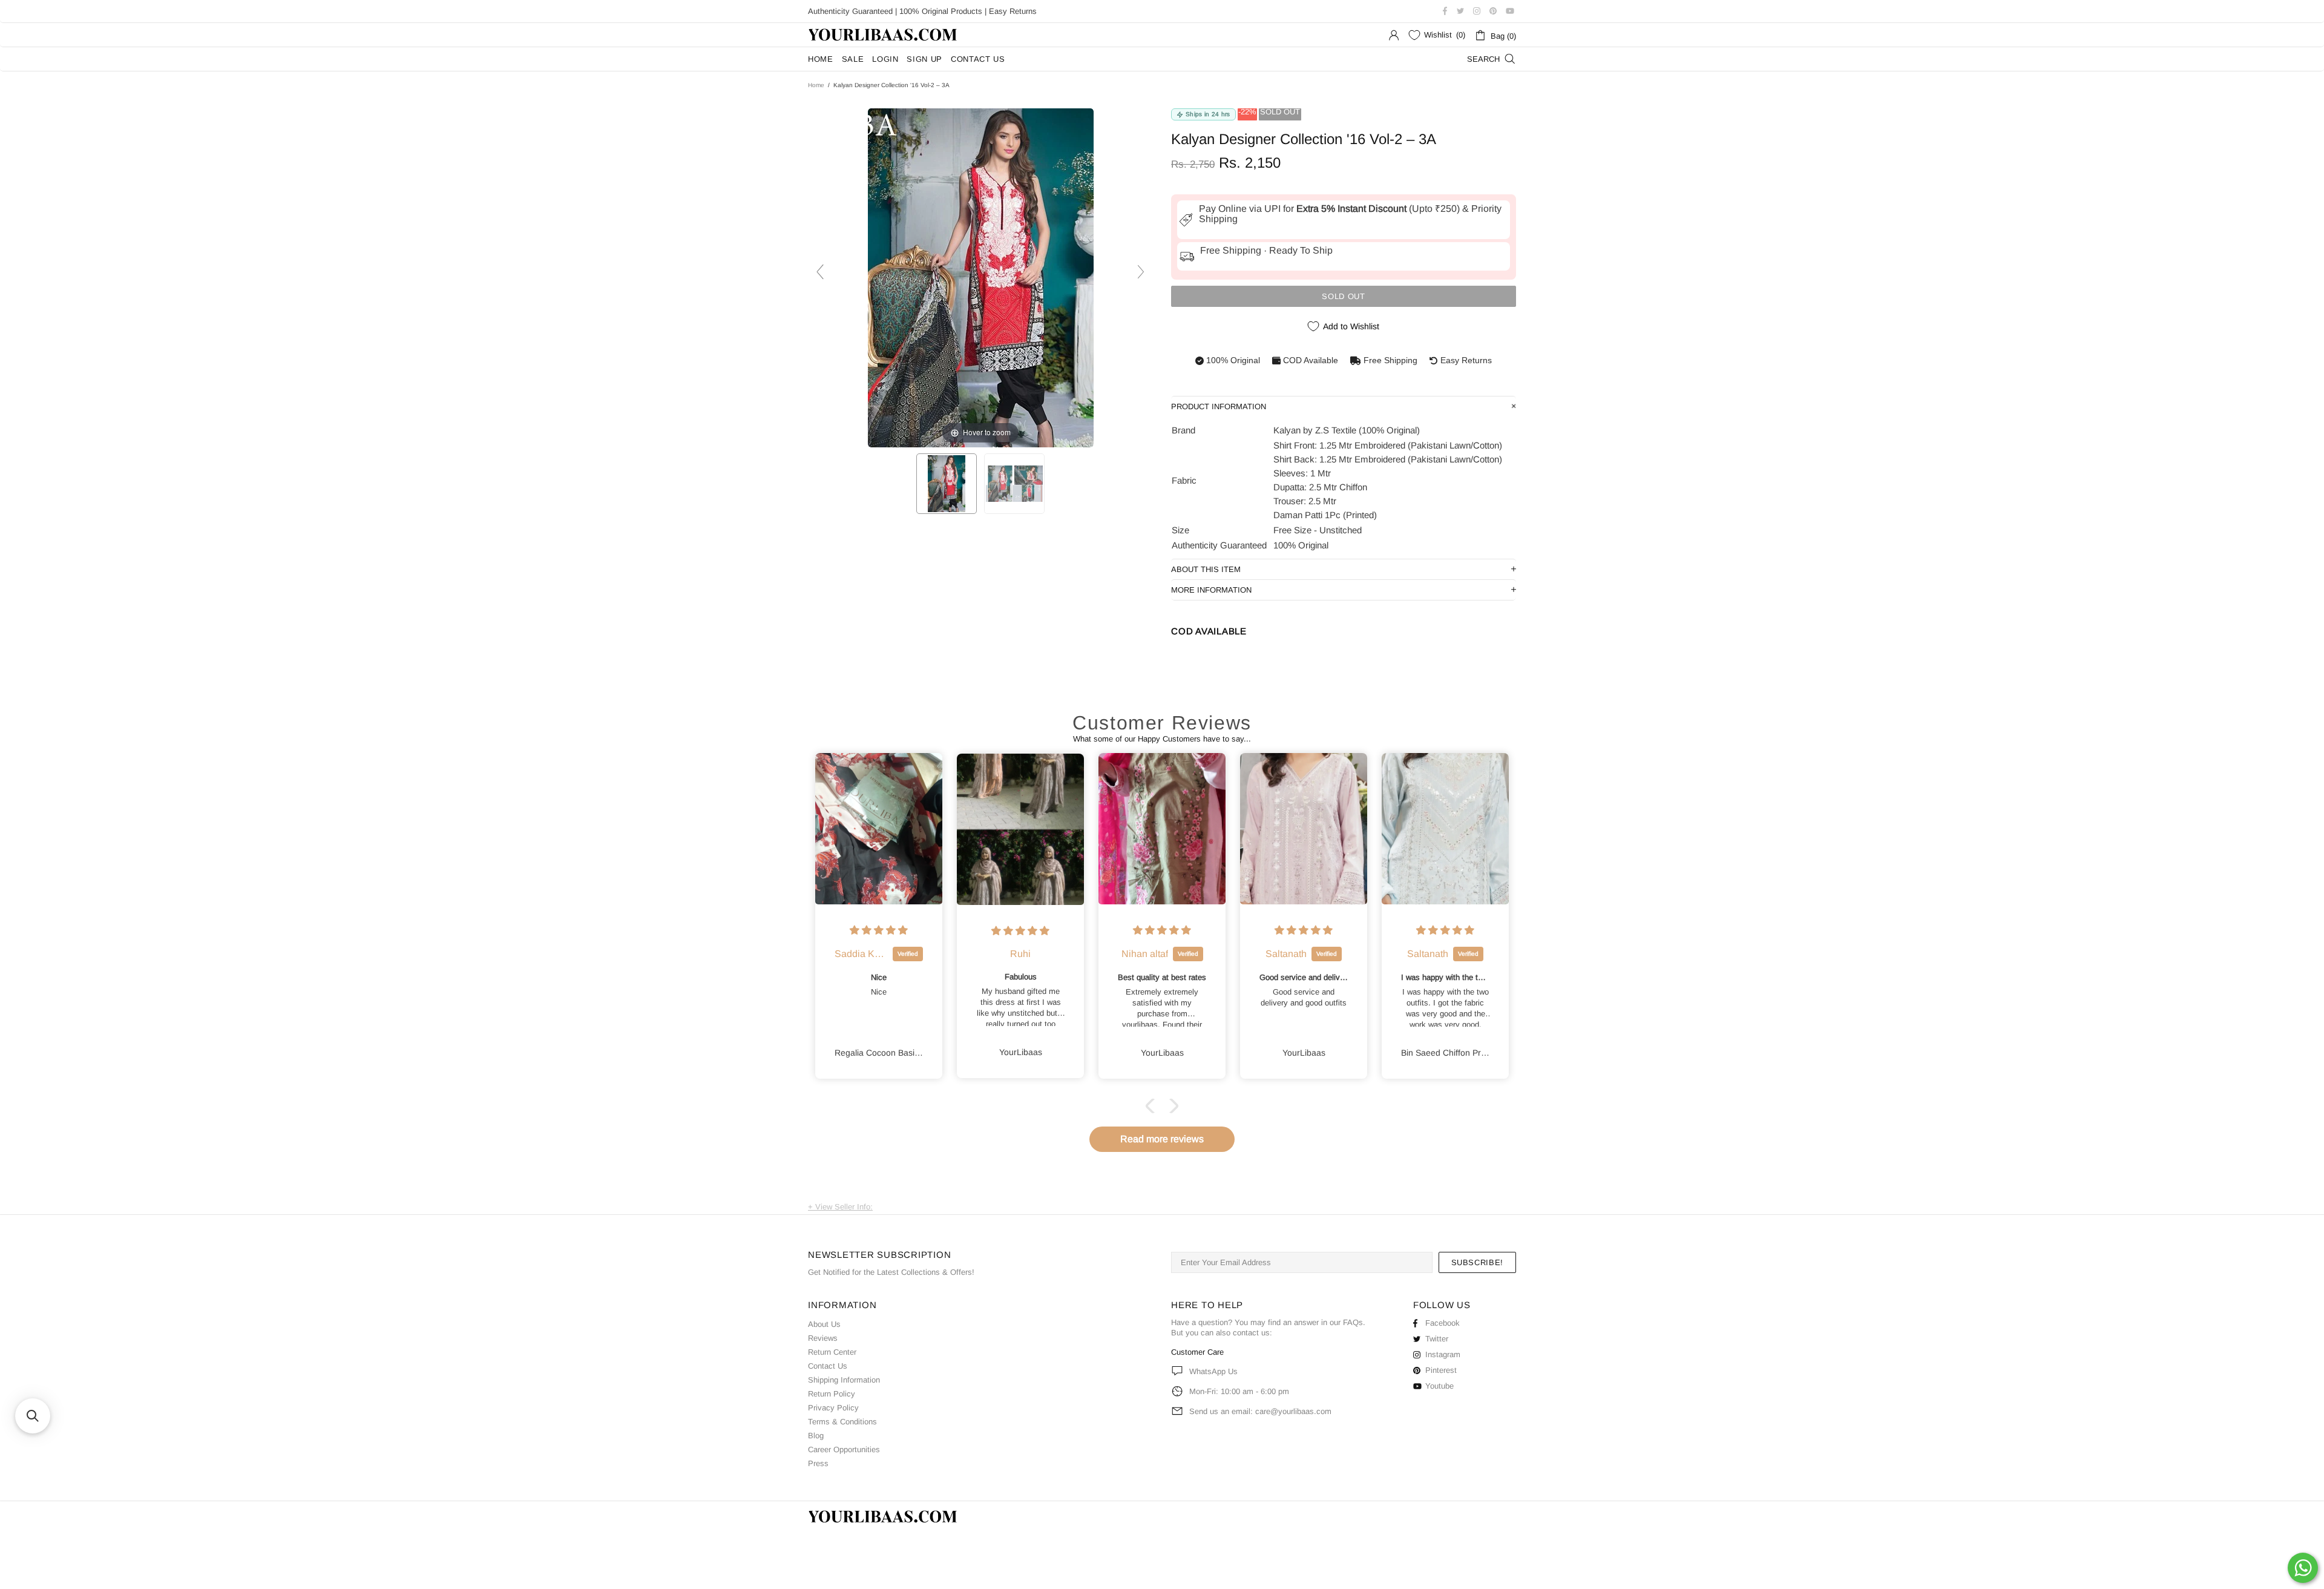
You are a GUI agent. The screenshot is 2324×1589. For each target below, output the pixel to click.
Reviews (823, 1338)
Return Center (832, 1352)
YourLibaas (884, 35)
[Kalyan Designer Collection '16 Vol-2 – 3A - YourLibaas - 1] (947, 484)
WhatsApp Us (1213, 1371)
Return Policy (832, 1394)
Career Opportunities (844, 1449)
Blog (816, 1436)
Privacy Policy (833, 1408)
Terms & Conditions (842, 1422)
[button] (1153, 1106)
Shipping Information (844, 1380)
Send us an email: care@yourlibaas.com (1260, 1411)
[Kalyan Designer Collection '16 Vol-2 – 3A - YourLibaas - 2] (1014, 484)
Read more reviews (1162, 1139)
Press (818, 1463)
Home (816, 85)
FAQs (1353, 1322)
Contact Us (828, 1366)
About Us (824, 1324)
